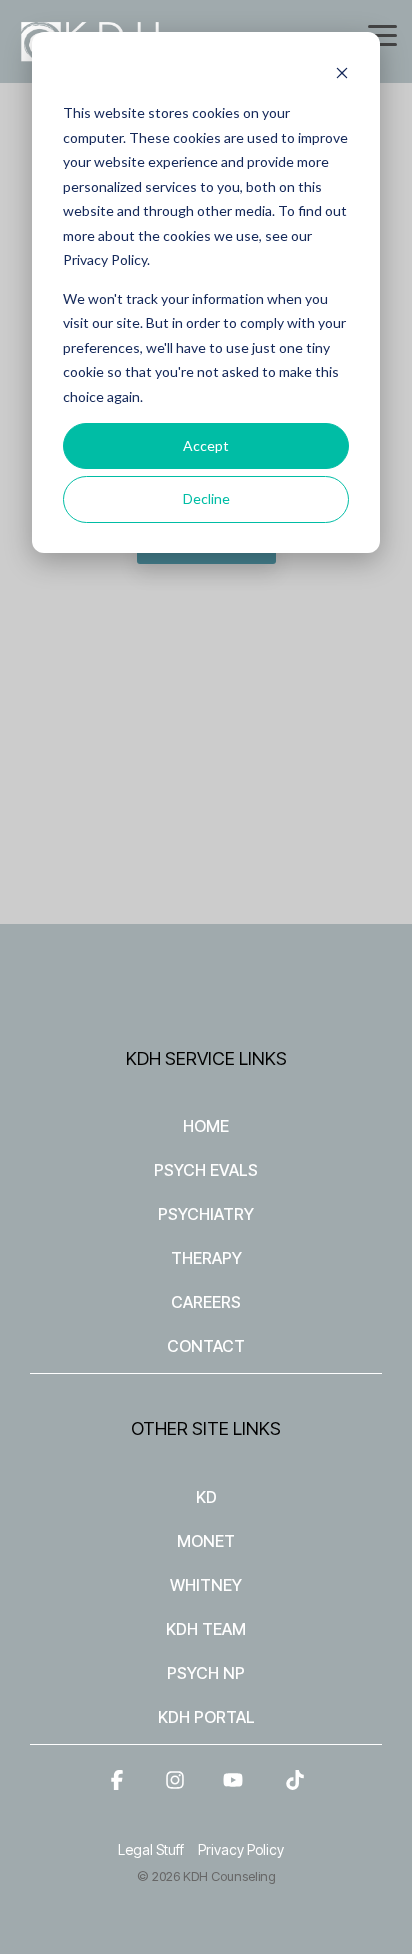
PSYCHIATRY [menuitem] (206, 1214)
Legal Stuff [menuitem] (151, 1849)
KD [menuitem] (206, 1497)
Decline (206, 498)
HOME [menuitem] (206, 1126)
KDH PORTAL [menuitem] (206, 1717)
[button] (382, 34)
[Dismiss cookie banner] (342, 75)
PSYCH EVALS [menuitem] (206, 1170)
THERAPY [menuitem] (206, 1258)
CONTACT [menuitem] (206, 1346)
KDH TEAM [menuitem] (206, 1629)
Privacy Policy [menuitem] (241, 1849)
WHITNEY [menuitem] (206, 1585)
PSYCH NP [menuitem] (206, 1673)
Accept (206, 445)
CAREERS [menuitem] (206, 1302)
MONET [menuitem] (206, 1541)
